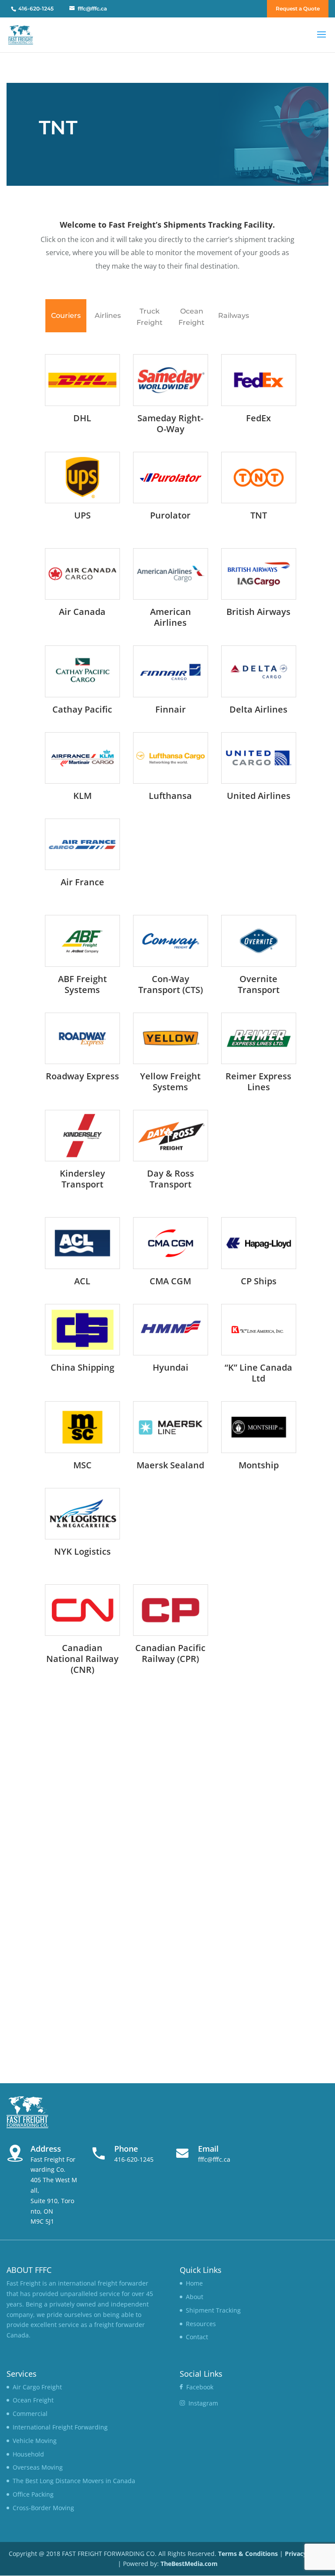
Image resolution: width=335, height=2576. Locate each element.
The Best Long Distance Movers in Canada (74, 2481)
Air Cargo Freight (37, 2387)
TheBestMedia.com (189, 2564)
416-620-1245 (134, 2159)
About (195, 2297)
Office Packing (33, 2494)
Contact (197, 2337)
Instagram (203, 2403)
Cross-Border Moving (43, 2508)
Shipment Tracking (213, 2310)
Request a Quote (298, 9)
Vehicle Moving (35, 2441)
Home (194, 2283)
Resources (201, 2324)
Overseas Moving (38, 2467)
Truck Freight (150, 317)
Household (28, 2454)
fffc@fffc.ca (214, 2159)
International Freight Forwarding (60, 2427)
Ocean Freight (191, 317)
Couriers (66, 316)
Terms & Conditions (248, 2554)
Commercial (30, 2414)
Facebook (200, 2387)
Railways (234, 316)
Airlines (108, 316)
